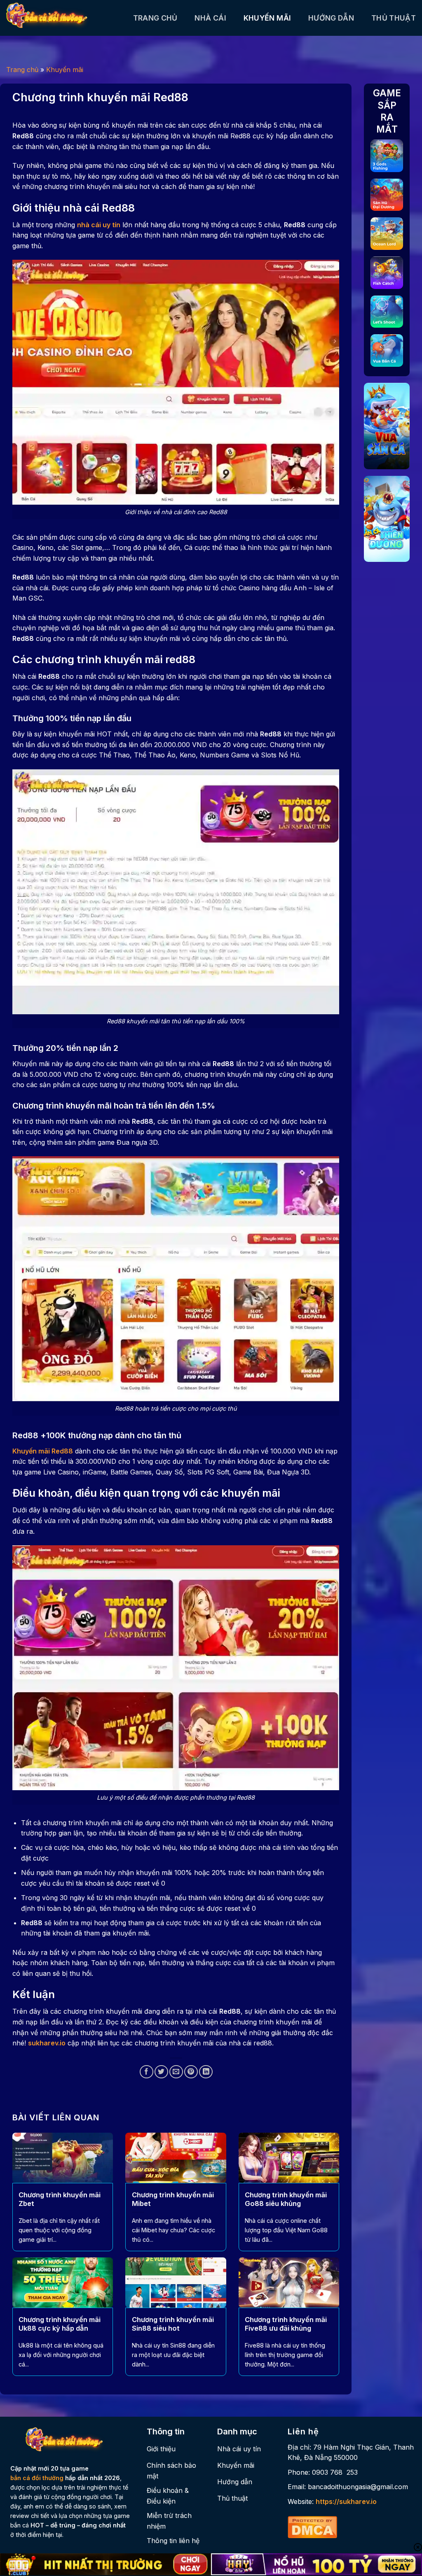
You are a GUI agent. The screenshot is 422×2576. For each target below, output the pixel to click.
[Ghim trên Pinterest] (191, 2072)
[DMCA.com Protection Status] (312, 2526)
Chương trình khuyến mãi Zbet (60, 2199)
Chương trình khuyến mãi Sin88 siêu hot (173, 2324)
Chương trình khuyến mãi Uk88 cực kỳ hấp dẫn (60, 2324)
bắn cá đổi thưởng (37, 2478)
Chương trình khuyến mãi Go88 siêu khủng (286, 2199)
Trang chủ (22, 70)
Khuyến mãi (267, 18)
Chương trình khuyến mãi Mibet (173, 2199)
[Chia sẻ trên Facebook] (147, 2072)
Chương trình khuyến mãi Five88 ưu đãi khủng (286, 2324)
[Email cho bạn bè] (176, 2072)
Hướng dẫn (331, 18)
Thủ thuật (394, 18)
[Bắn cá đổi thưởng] (63, 18)
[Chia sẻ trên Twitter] (161, 2072)
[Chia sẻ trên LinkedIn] (206, 2072)
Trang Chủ (155, 18)
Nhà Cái (210, 18)
